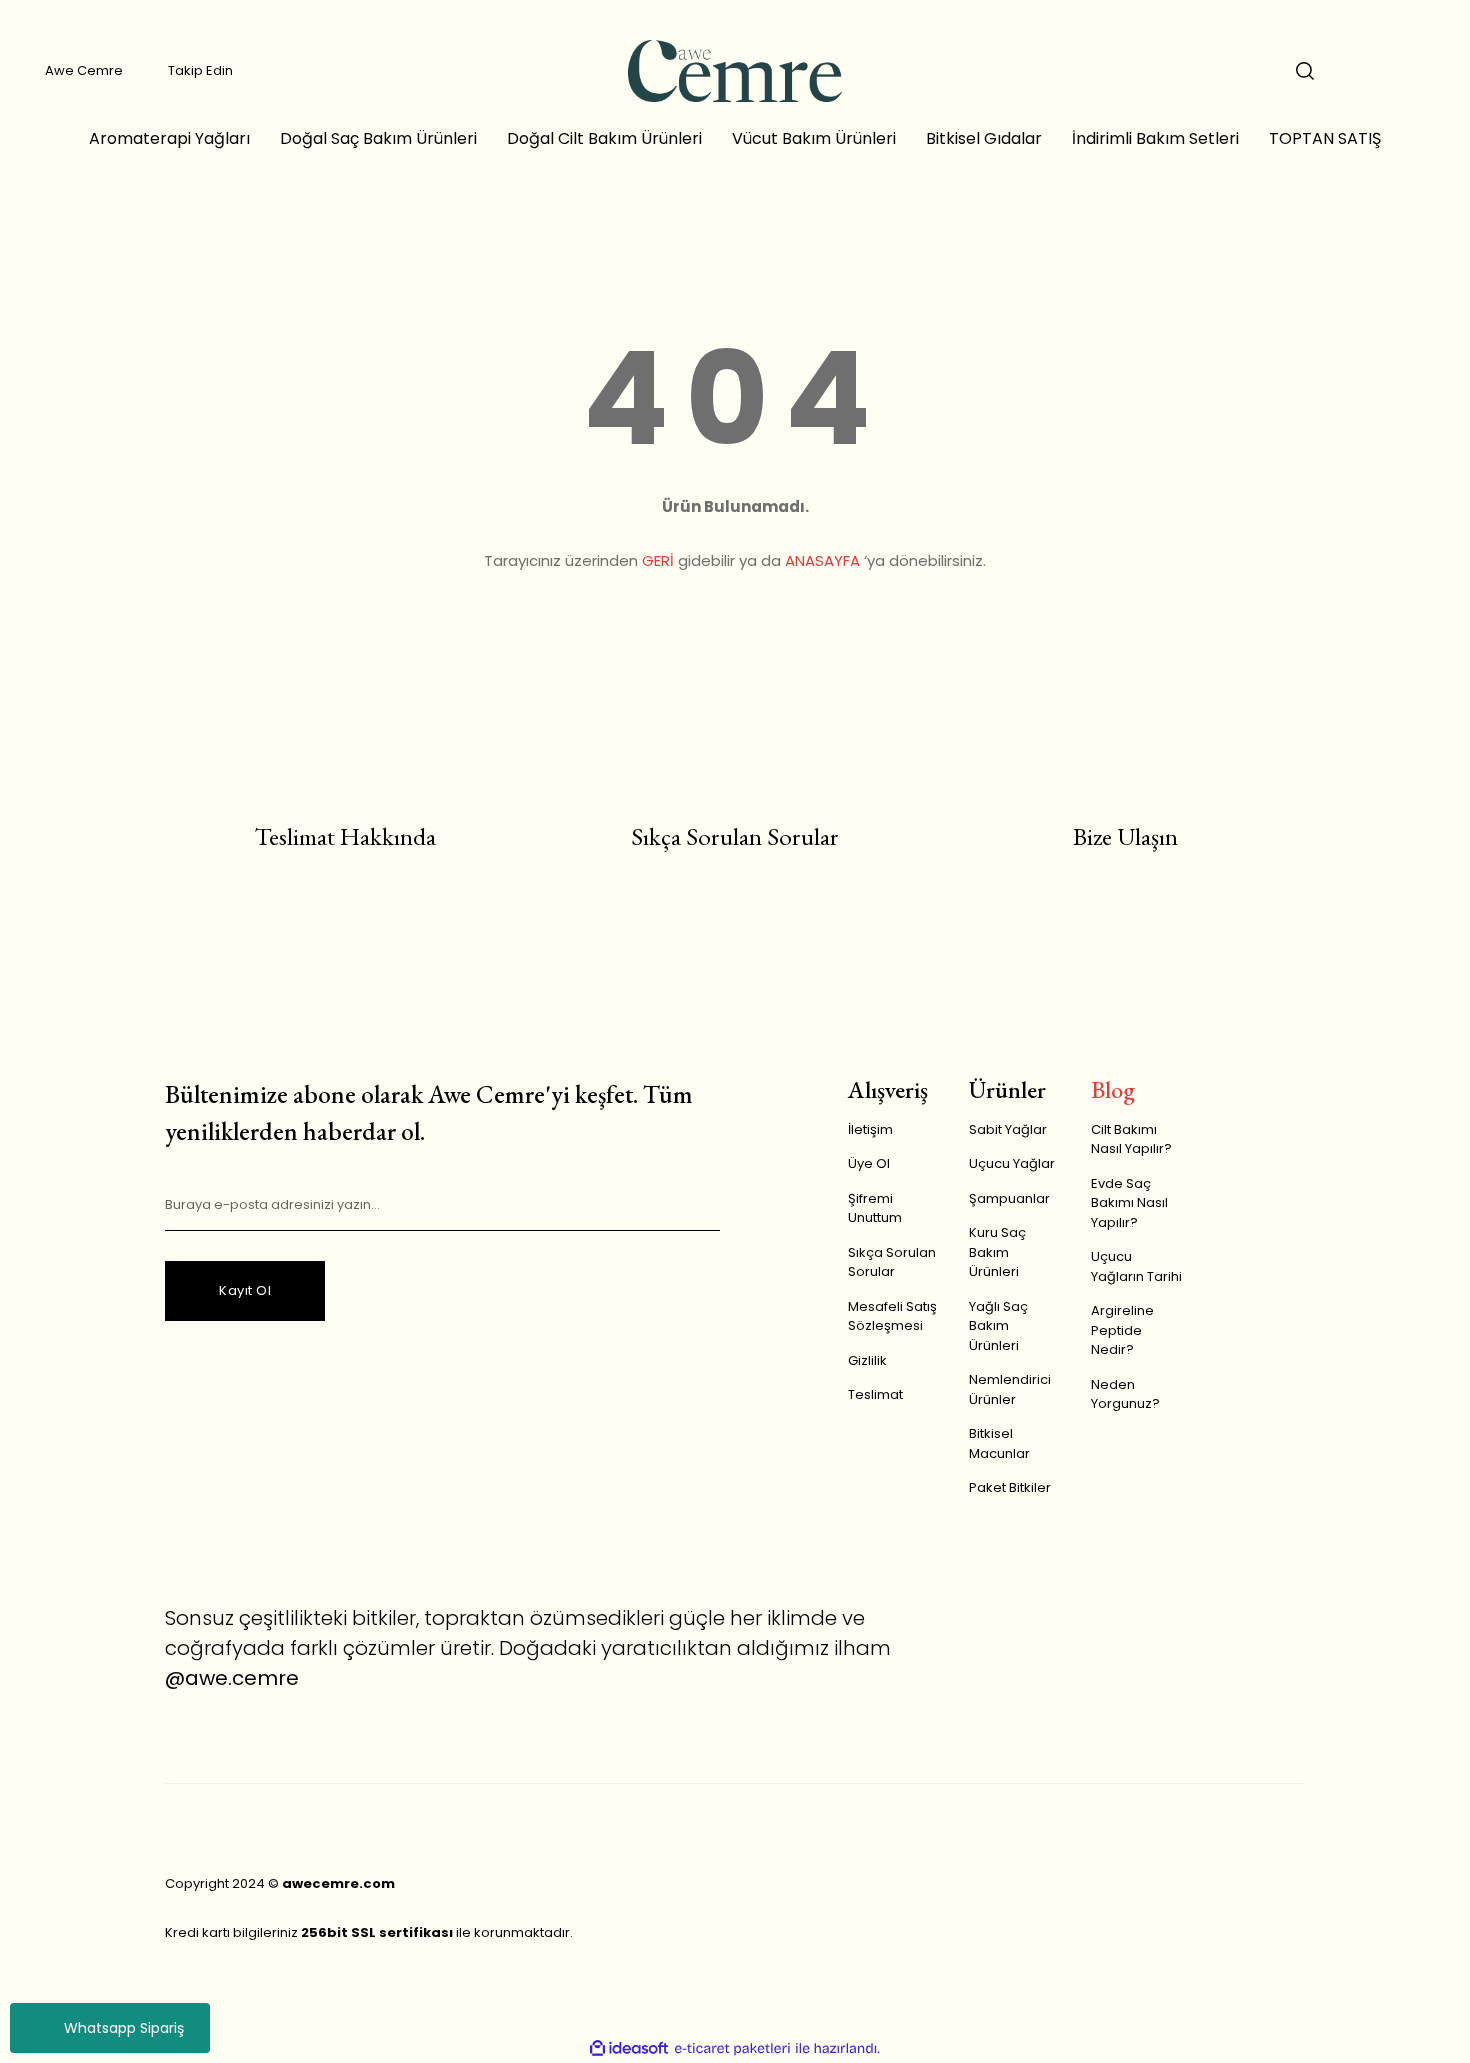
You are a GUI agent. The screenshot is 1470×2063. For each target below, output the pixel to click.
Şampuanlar (1009, 1198)
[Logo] (734, 71)
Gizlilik (867, 1360)
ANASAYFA (822, 560)
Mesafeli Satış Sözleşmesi (892, 1316)
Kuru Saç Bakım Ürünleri (997, 1252)
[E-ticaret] (732, 2049)
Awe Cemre (84, 70)
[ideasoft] (629, 2049)
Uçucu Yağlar (1012, 1163)
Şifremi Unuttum (875, 1208)
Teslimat (875, 1394)
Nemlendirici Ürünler (1010, 1389)
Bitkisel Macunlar (999, 1443)
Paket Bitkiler (1010, 1487)
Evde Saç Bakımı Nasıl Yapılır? (1129, 1203)
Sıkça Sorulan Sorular (892, 1262)
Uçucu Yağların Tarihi (1136, 1266)
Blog (1113, 1089)
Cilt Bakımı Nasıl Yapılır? (1131, 1139)
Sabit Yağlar (1008, 1129)
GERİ (658, 560)
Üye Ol (869, 1163)
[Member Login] (1365, 71)
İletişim (870, 1129)
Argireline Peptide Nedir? (1122, 1330)
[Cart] (1425, 71)
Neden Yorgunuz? (1125, 1394)
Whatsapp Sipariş (124, 2028)
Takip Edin (200, 70)
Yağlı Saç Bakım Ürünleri (998, 1326)
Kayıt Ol (245, 1290)
